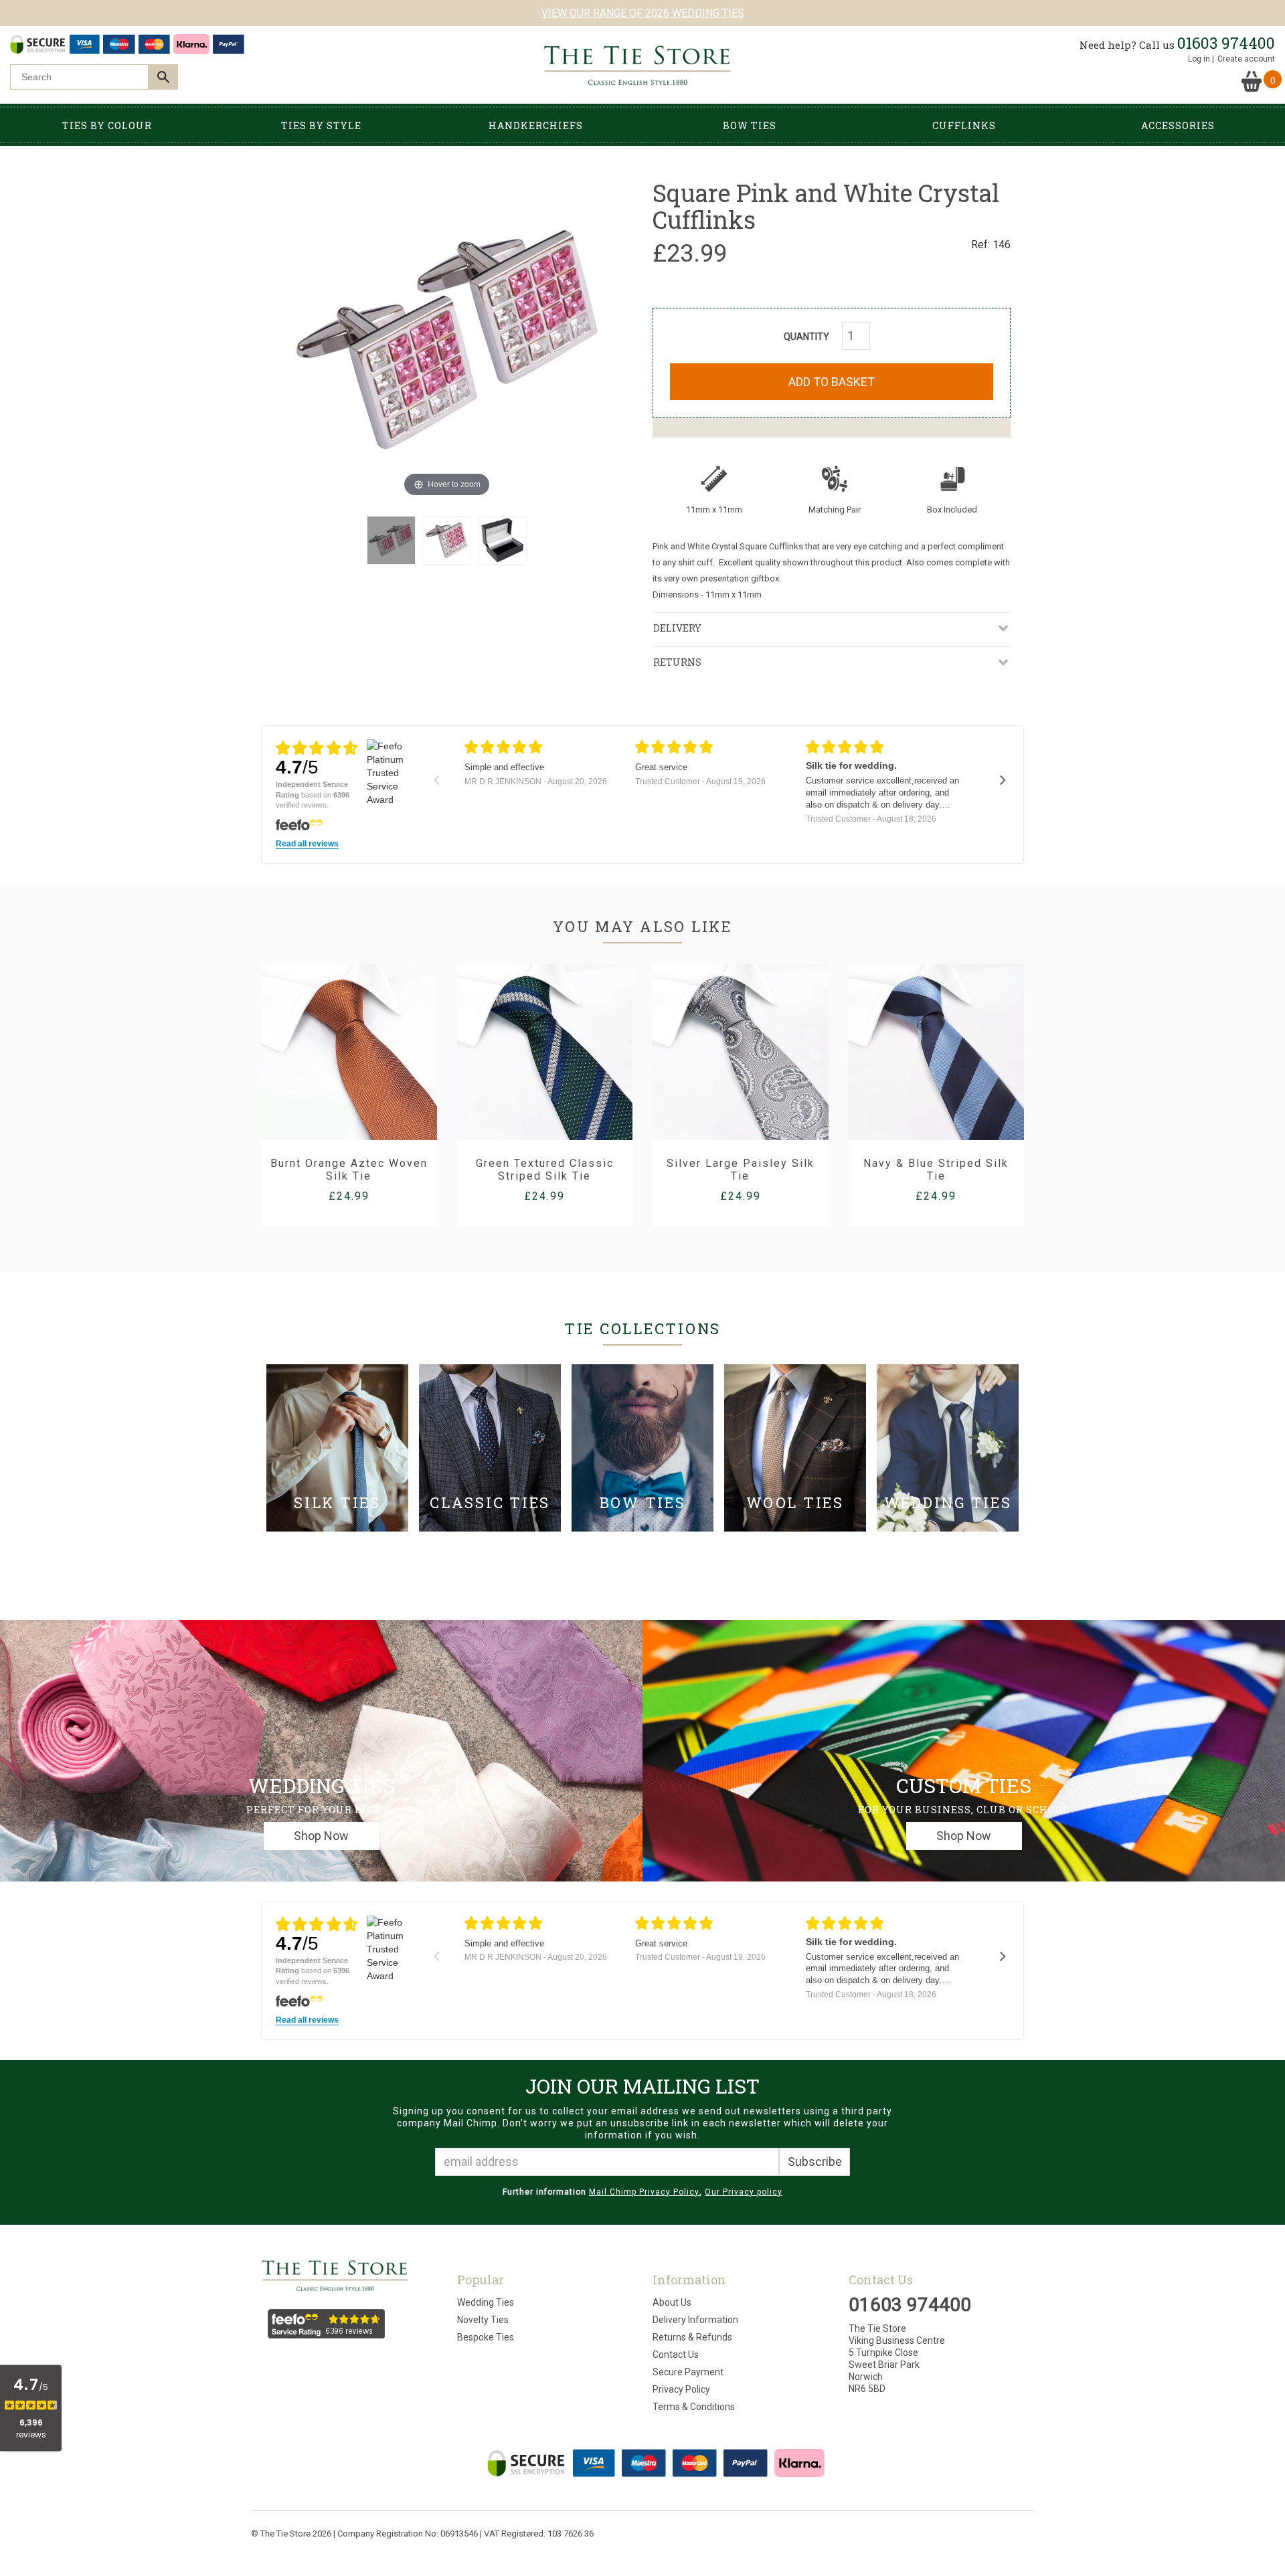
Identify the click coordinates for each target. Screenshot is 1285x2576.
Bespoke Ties (486, 2337)
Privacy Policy (681, 2389)
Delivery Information (695, 2320)
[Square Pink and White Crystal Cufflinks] (391, 540)
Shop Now (321, 1836)
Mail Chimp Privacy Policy (644, 2192)
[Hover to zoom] (447, 339)
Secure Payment (688, 2372)
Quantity (806, 337)
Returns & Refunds (692, 2337)
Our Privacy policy (744, 2192)
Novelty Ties (483, 2320)
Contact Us (676, 2355)
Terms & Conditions (694, 2407)
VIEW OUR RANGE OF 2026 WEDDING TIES (643, 13)
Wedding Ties (486, 2302)
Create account (1246, 59)
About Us (672, 2302)
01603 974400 (1226, 43)
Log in (1199, 59)
